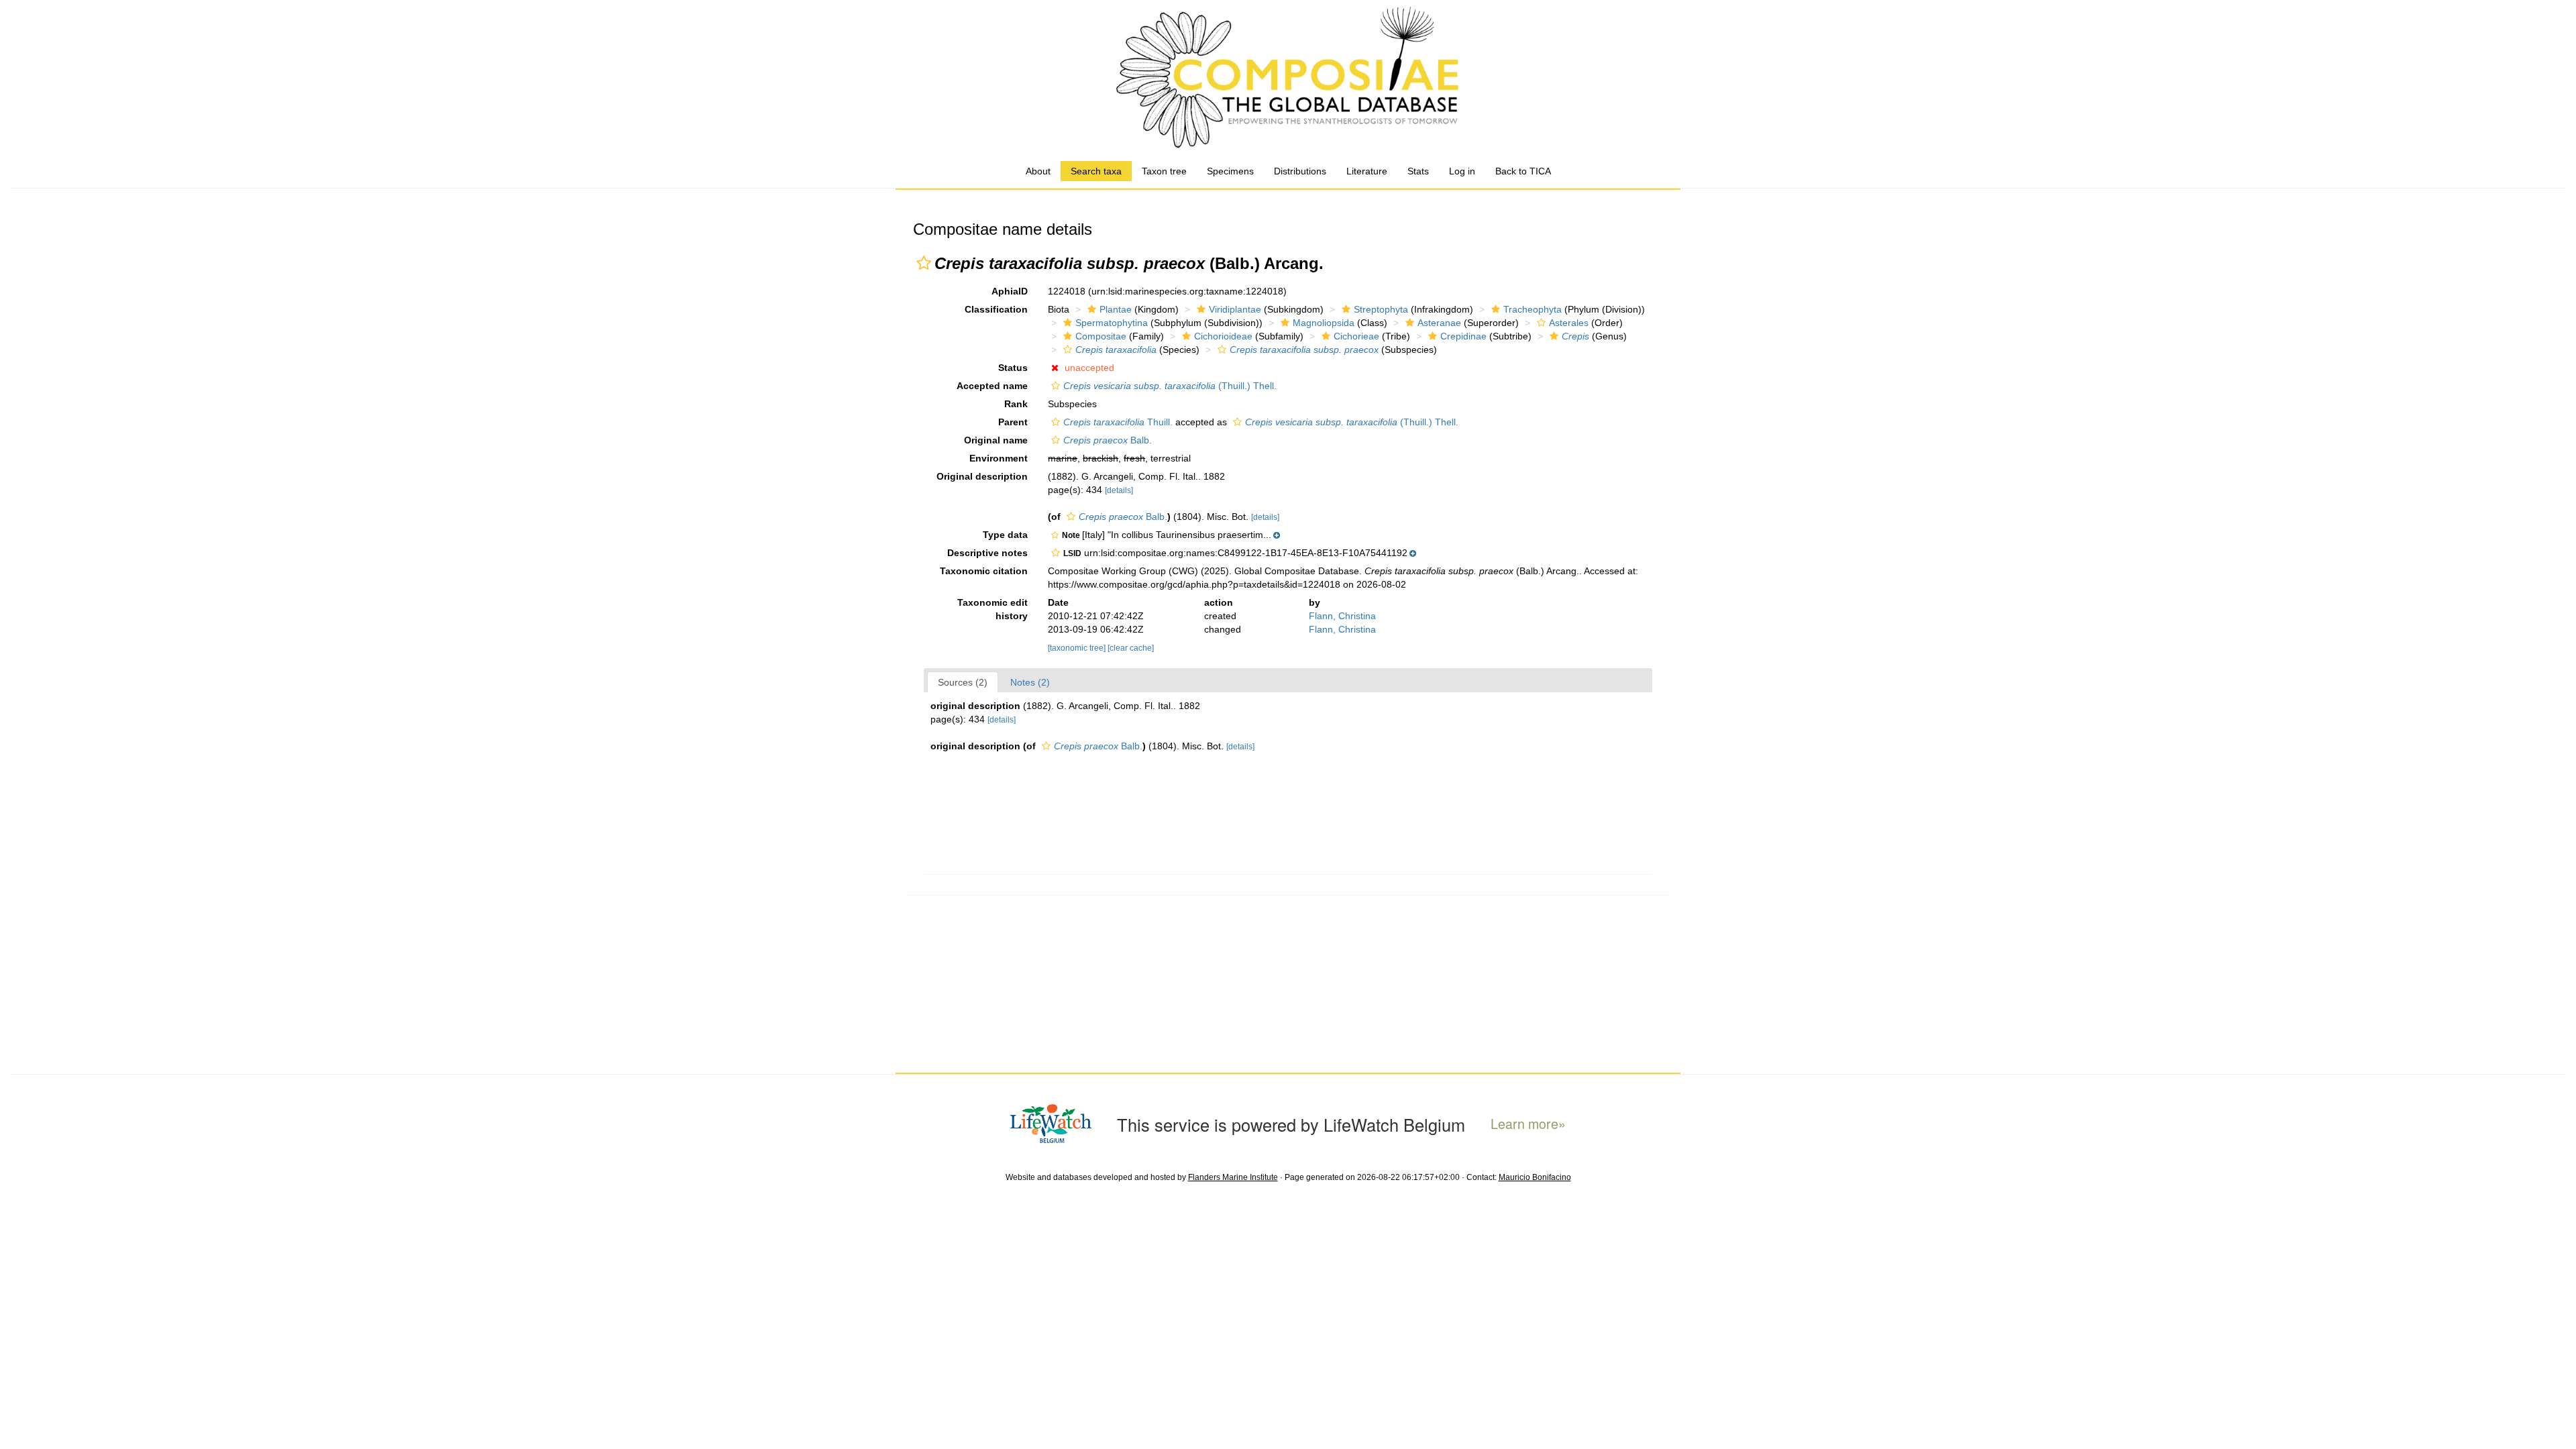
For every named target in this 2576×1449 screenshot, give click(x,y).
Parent (1013, 422)
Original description (982, 476)
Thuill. (1118, 422)
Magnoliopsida (1324, 323)
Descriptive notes (987, 553)
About (1038, 171)
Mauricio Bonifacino (1535, 1177)
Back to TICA (1523, 171)
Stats (1418, 171)
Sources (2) (963, 682)
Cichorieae (1356, 336)
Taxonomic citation (984, 571)
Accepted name (992, 386)
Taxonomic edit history (992, 609)
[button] (924, 263)
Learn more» (1528, 1124)
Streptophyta (1381, 309)
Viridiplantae (1235, 309)
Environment (999, 458)
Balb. (1108, 440)
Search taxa (1096, 171)
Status (1013, 368)
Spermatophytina (1112, 323)
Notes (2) (1030, 682)
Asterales (1569, 323)
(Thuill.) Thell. (1170, 386)
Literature (1367, 171)
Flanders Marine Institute (1233, 1177)
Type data (1005, 535)
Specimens (1230, 171)
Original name (996, 440)
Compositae (1101, 336)
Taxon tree (1164, 171)
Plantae (1116, 309)
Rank (1016, 404)
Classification (996, 309)
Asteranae (1439, 323)
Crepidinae (1463, 336)
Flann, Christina (1342, 616)
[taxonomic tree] (1078, 648)
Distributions (1300, 171)
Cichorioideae (1223, 336)
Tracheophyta (1533, 309)
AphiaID (1010, 291)
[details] (1119, 490)
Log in (1462, 171)
